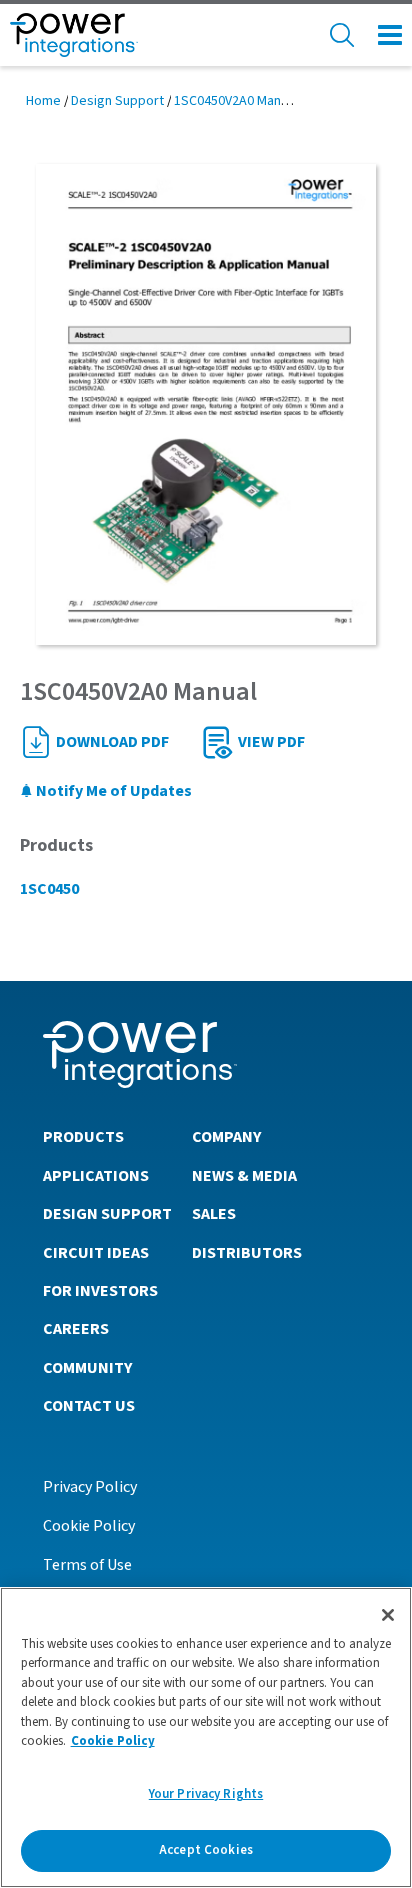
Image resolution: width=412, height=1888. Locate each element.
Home (43, 101)
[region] (206, 1737)
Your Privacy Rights (206, 1794)
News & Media (244, 1176)
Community (87, 1368)
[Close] (388, 1615)
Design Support (117, 101)
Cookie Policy (89, 1526)
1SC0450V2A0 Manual (236, 101)
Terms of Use (87, 1565)
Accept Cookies (206, 1850)
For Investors (100, 1291)
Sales (214, 1214)
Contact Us (89, 1406)
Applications (96, 1176)
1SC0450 (49, 889)
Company (226, 1137)
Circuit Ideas (96, 1253)
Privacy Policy (90, 1487)
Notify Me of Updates (112, 791)
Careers (76, 1329)
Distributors (247, 1253)
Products (83, 1137)
